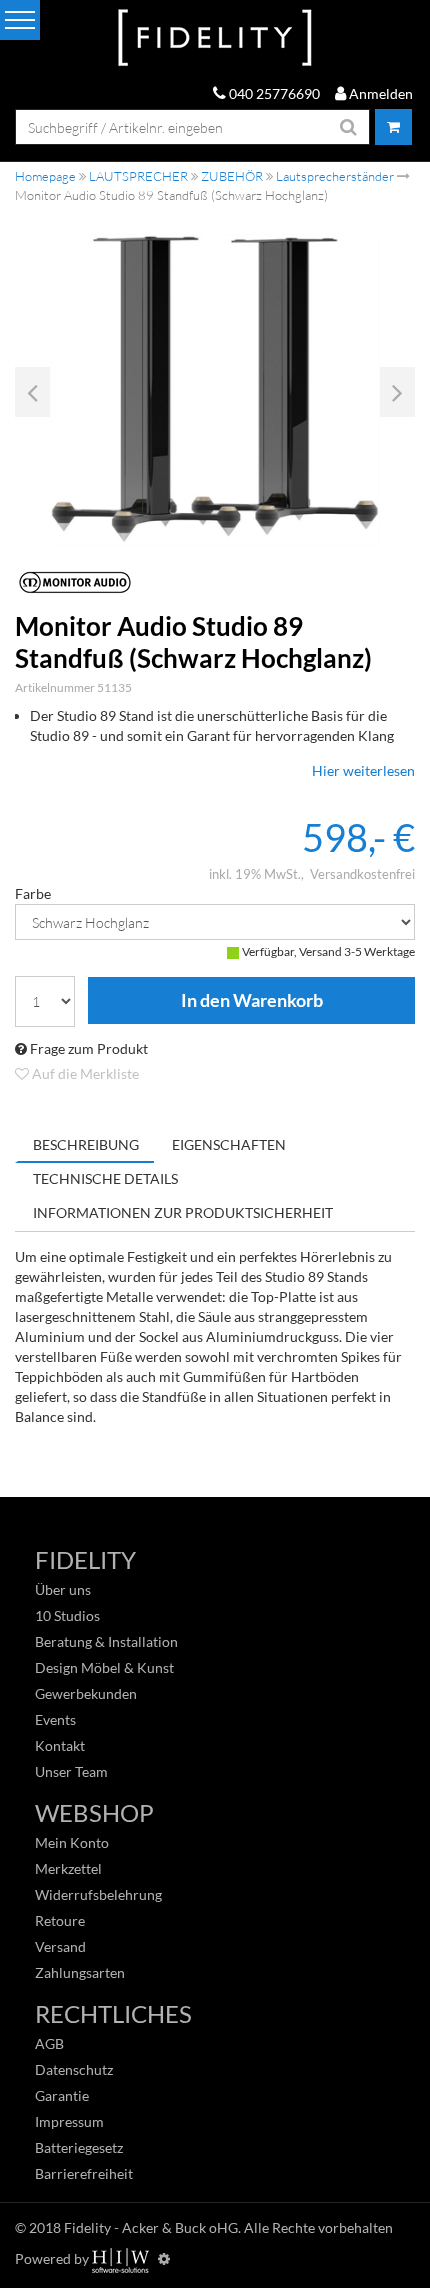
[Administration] (164, 2258)
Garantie (62, 2095)
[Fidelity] (215, 38)
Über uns (63, 1589)
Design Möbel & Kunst (104, 1667)
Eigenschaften (229, 1144)
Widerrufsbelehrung (98, 1894)
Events (55, 1719)
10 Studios (67, 1615)
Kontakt (60, 1745)
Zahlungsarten (80, 1972)
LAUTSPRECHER (138, 176)
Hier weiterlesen (363, 770)
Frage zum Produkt (87, 1048)
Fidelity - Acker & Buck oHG (151, 2227)
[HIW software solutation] (122, 2258)
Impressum (69, 2121)
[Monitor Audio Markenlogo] (215, 582)
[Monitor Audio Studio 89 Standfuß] (215, 389)
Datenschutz (74, 2069)
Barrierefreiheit (84, 2173)
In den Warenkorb (251, 1001)
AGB (49, 2043)
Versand (60, 1946)
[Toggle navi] (20, 20)
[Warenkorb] (393, 127)
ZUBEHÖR (232, 176)
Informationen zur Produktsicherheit (183, 1212)
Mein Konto (72, 1842)
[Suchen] (349, 127)
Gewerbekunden (86, 1693)
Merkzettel (68, 1868)
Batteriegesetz (79, 2147)
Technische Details (105, 1178)
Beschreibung (86, 1144)
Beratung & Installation (106, 1641)
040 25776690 (273, 93)
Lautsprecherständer (335, 176)
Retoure (60, 1920)
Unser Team (71, 1771)
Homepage (45, 176)
